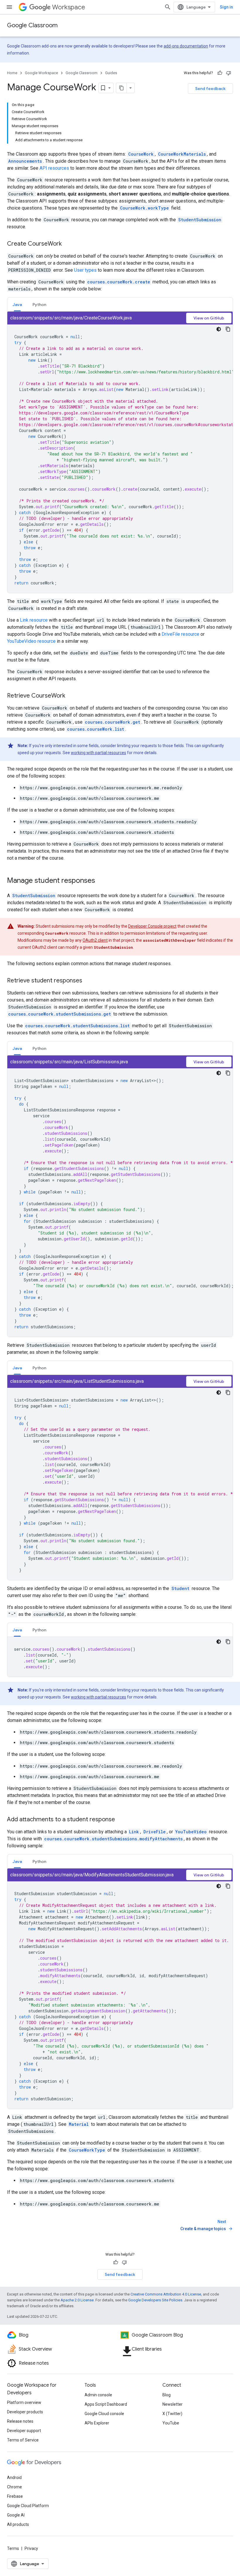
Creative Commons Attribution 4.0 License (166, 2294)
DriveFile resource (180, 634)
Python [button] (39, 305)
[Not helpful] (229, 73)
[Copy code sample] (228, 329)
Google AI (16, 2515)
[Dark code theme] (219, 329)
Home (12, 73)
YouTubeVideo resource (31, 641)
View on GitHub (209, 318)
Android (14, 2478)
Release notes (20, 2421)
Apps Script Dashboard (106, 2404)
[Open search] (168, 7)
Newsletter (173, 2404)
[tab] (17, 304)
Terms (13, 2548)
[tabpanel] (120, 452)
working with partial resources (98, 753)
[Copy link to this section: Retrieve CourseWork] (71, 696)
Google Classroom (32, 25)
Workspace (69, 7)
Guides (111, 73)
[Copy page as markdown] (121, 88)
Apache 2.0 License (77, 2300)
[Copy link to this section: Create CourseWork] (68, 244)
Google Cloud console (104, 2414)
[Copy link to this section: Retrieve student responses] (88, 981)
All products (18, 2524)
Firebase (15, 2496)
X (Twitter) (172, 2414)
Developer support (24, 2431)
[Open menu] (9, 7)
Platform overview (24, 2402)
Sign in (226, 7)
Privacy (31, 2548)
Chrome (14, 2487)
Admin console (98, 2395)
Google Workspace (41, 73)
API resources (54, 168)
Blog (167, 2395)
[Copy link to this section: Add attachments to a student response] (121, 1820)
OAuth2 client (95, 940)
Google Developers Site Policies (155, 2300)
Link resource (34, 620)
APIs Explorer (97, 2423)
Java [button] (17, 305)
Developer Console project (152, 926)
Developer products (25, 2412)
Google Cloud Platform (28, 2506)
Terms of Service (23, 2440)
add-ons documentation (186, 46)
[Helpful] (220, 73)
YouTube (171, 2423)
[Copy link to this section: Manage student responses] (101, 881)
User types (85, 270)
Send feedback (210, 89)
